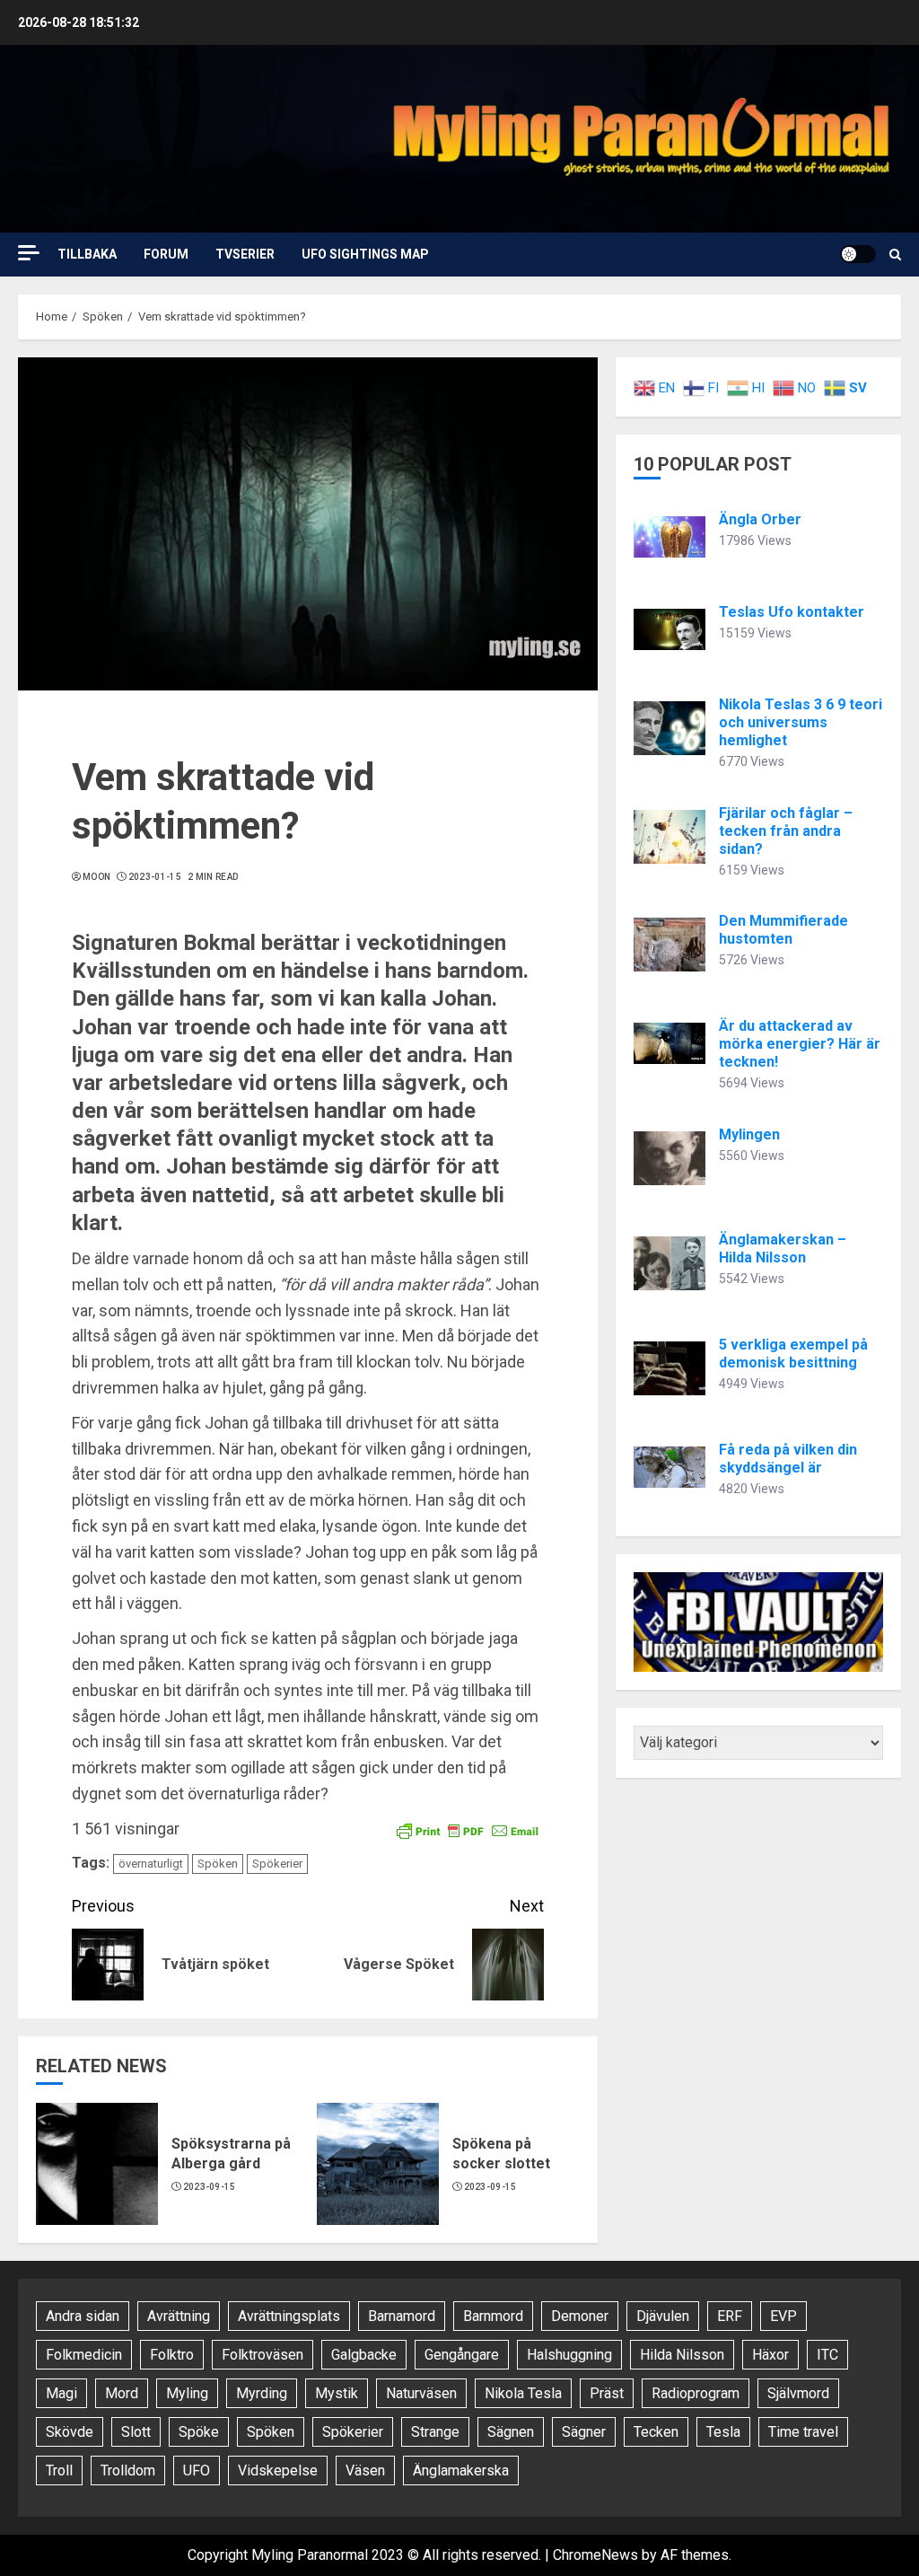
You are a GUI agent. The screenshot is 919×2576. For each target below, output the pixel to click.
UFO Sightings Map (365, 254)
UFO (197, 2470)
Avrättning (179, 2316)
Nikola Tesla (523, 2393)
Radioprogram (696, 2393)
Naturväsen (421, 2393)
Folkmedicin (84, 2355)
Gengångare (462, 2355)
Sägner (584, 2432)
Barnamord (402, 2316)
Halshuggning (569, 2355)
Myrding (262, 2393)
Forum (166, 254)
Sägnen (511, 2432)
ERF (730, 2316)
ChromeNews (595, 2555)
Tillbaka (87, 254)
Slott (136, 2432)
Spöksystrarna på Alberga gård (231, 2154)
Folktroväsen (263, 2355)
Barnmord (493, 2316)
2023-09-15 (210, 2187)
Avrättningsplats (289, 2316)
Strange (435, 2432)
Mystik (337, 2393)
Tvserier (245, 254)
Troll (59, 2470)
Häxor (770, 2355)
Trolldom (128, 2470)
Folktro (172, 2355)
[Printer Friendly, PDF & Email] (468, 1830)
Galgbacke (364, 2355)
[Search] (895, 255)
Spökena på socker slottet (501, 2154)
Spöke (199, 2432)
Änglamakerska (461, 2470)
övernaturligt (151, 1864)
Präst (607, 2393)
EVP (783, 2316)
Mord (122, 2393)
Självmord (798, 2393)
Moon (96, 877)
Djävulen (663, 2316)
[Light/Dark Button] (858, 254)
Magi (61, 2393)
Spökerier (277, 1864)
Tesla (723, 2432)
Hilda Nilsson (682, 2355)
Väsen (365, 2470)
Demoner (580, 2316)
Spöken (218, 1864)
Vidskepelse (278, 2470)
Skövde (70, 2432)
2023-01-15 (155, 877)
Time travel (803, 2432)
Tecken (656, 2432)
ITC (827, 2355)
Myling (187, 2393)
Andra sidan (83, 2316)
